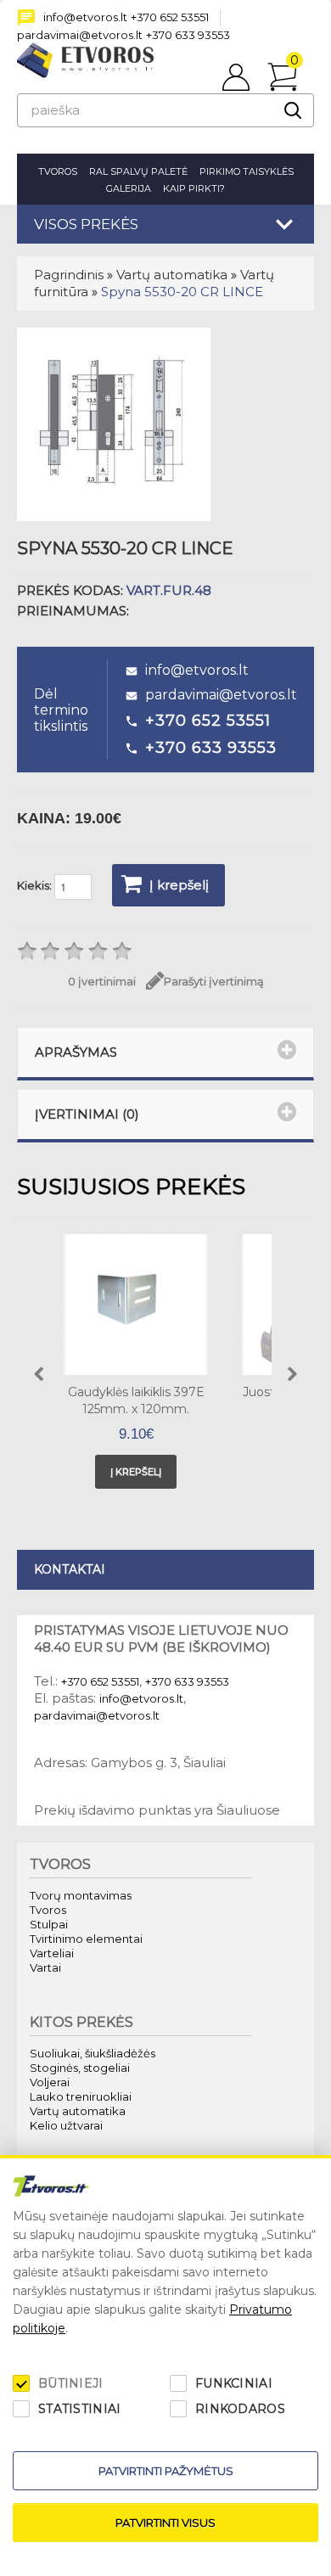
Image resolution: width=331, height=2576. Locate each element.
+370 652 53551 (170, 17)
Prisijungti (236, 69)
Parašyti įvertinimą (214, 981)
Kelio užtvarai (66, 2125)
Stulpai (49, 1924)
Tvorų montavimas (81, 1895)
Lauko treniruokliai (81, 2096)
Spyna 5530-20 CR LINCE (182, 292)
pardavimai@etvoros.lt (80, 35)
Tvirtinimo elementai (86, 1939)
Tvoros (58, 171)
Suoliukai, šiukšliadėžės (93, 2053)
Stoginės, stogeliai (80, 2068)
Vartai (45, 1967)
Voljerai (50, 2082)
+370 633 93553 (188, 35)
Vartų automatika (172, 275)
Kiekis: (36, 885)
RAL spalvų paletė (138, 171)
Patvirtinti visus (165, 2523)
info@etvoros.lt (85, 17)
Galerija (129, 188)
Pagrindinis (69, 275)
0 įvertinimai (102, 981)
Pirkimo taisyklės (247, 171)
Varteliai (52, 1953)
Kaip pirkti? (194, 188)
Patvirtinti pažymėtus (166, 2471)
